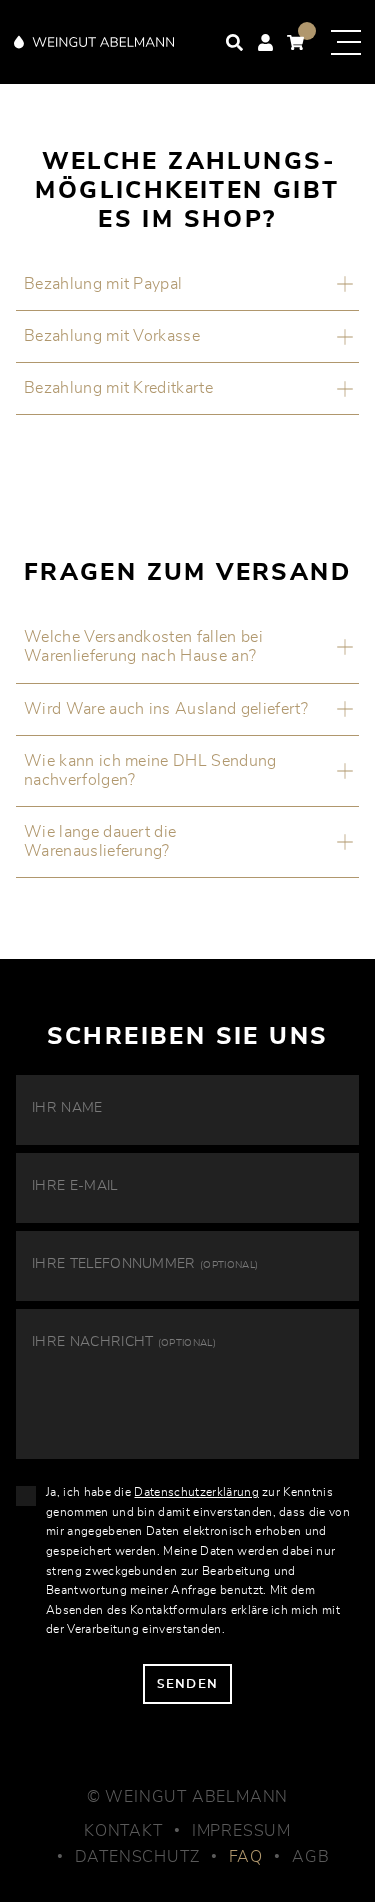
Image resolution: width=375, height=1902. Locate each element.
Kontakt (123, 1831)
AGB (310, 1857)
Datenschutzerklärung (196, 1492)
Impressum (241, 1831)
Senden (187, 1684)
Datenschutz (137, 1857)
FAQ (246, 1857)
